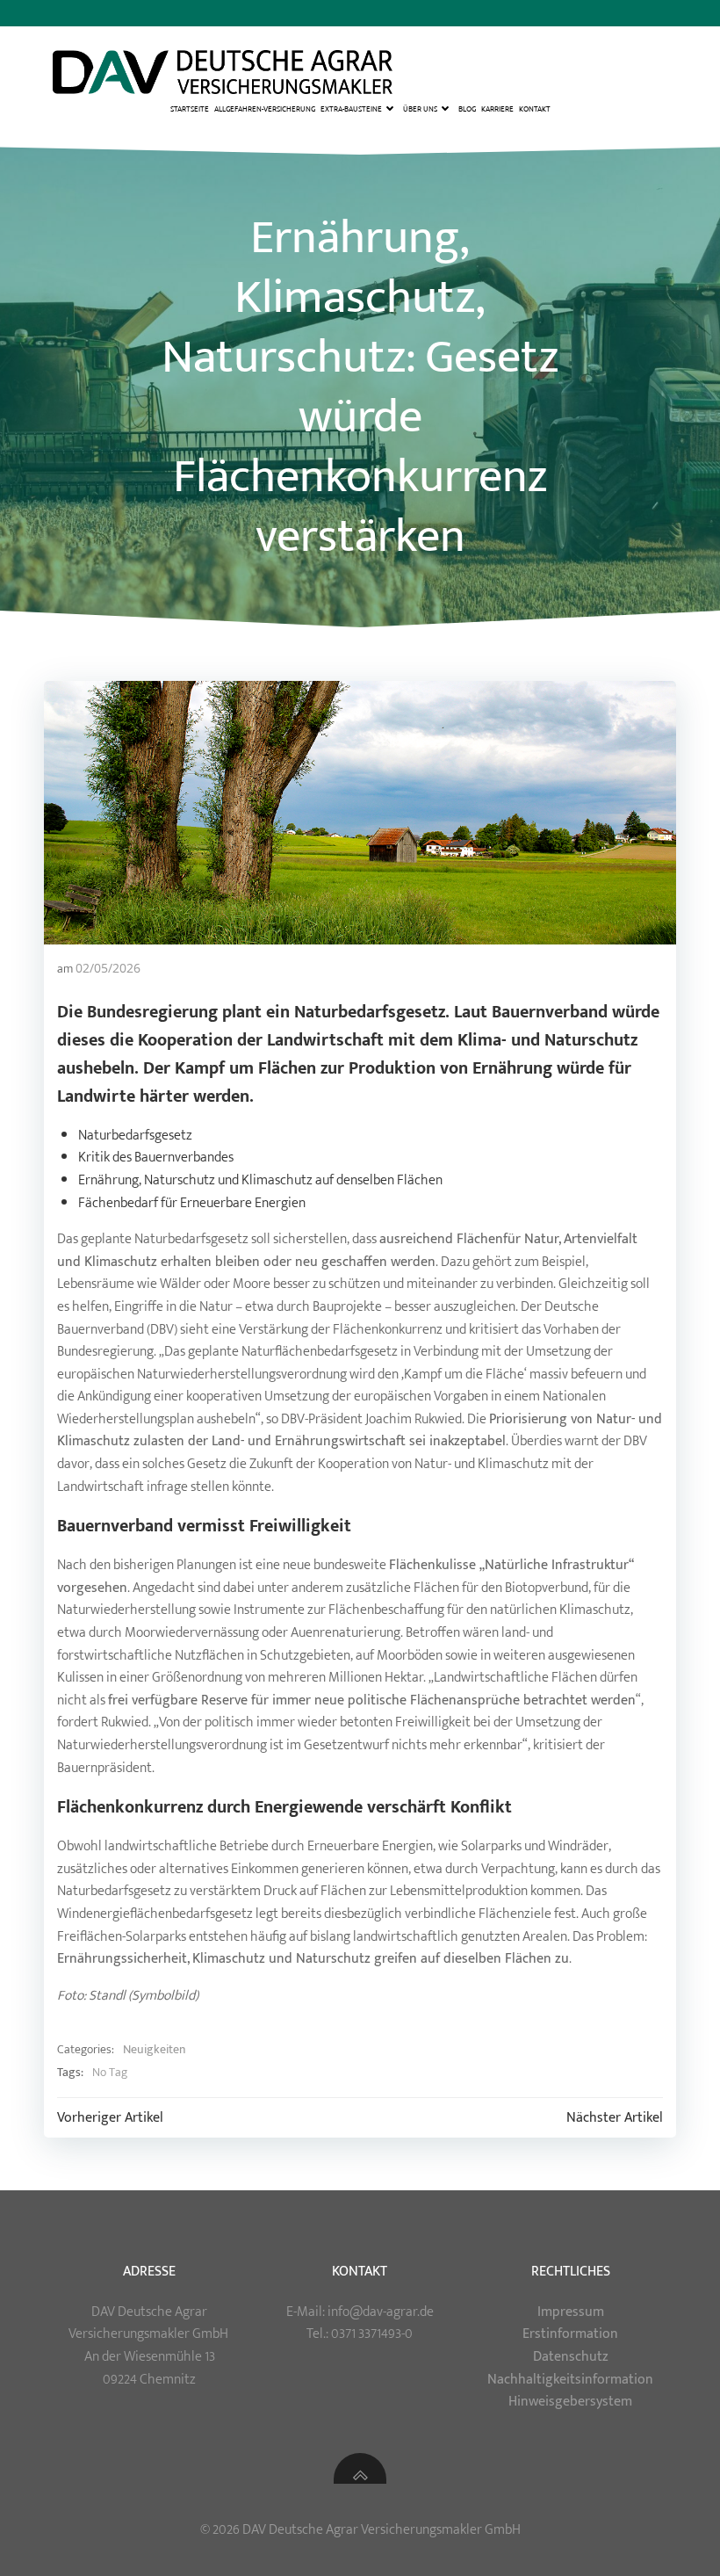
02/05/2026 (108, 968)
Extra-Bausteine (351, 109)
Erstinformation (570, 2334)
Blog (467, 108)
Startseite (190, 108)
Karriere (497, 108)
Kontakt (535, 108)
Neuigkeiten (154, 2050)
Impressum (571, 2312)
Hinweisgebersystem (570, 2402)
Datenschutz (571, 2357)
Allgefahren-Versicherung (265, 108)
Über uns (420, 109)
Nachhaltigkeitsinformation (570, 2380)
